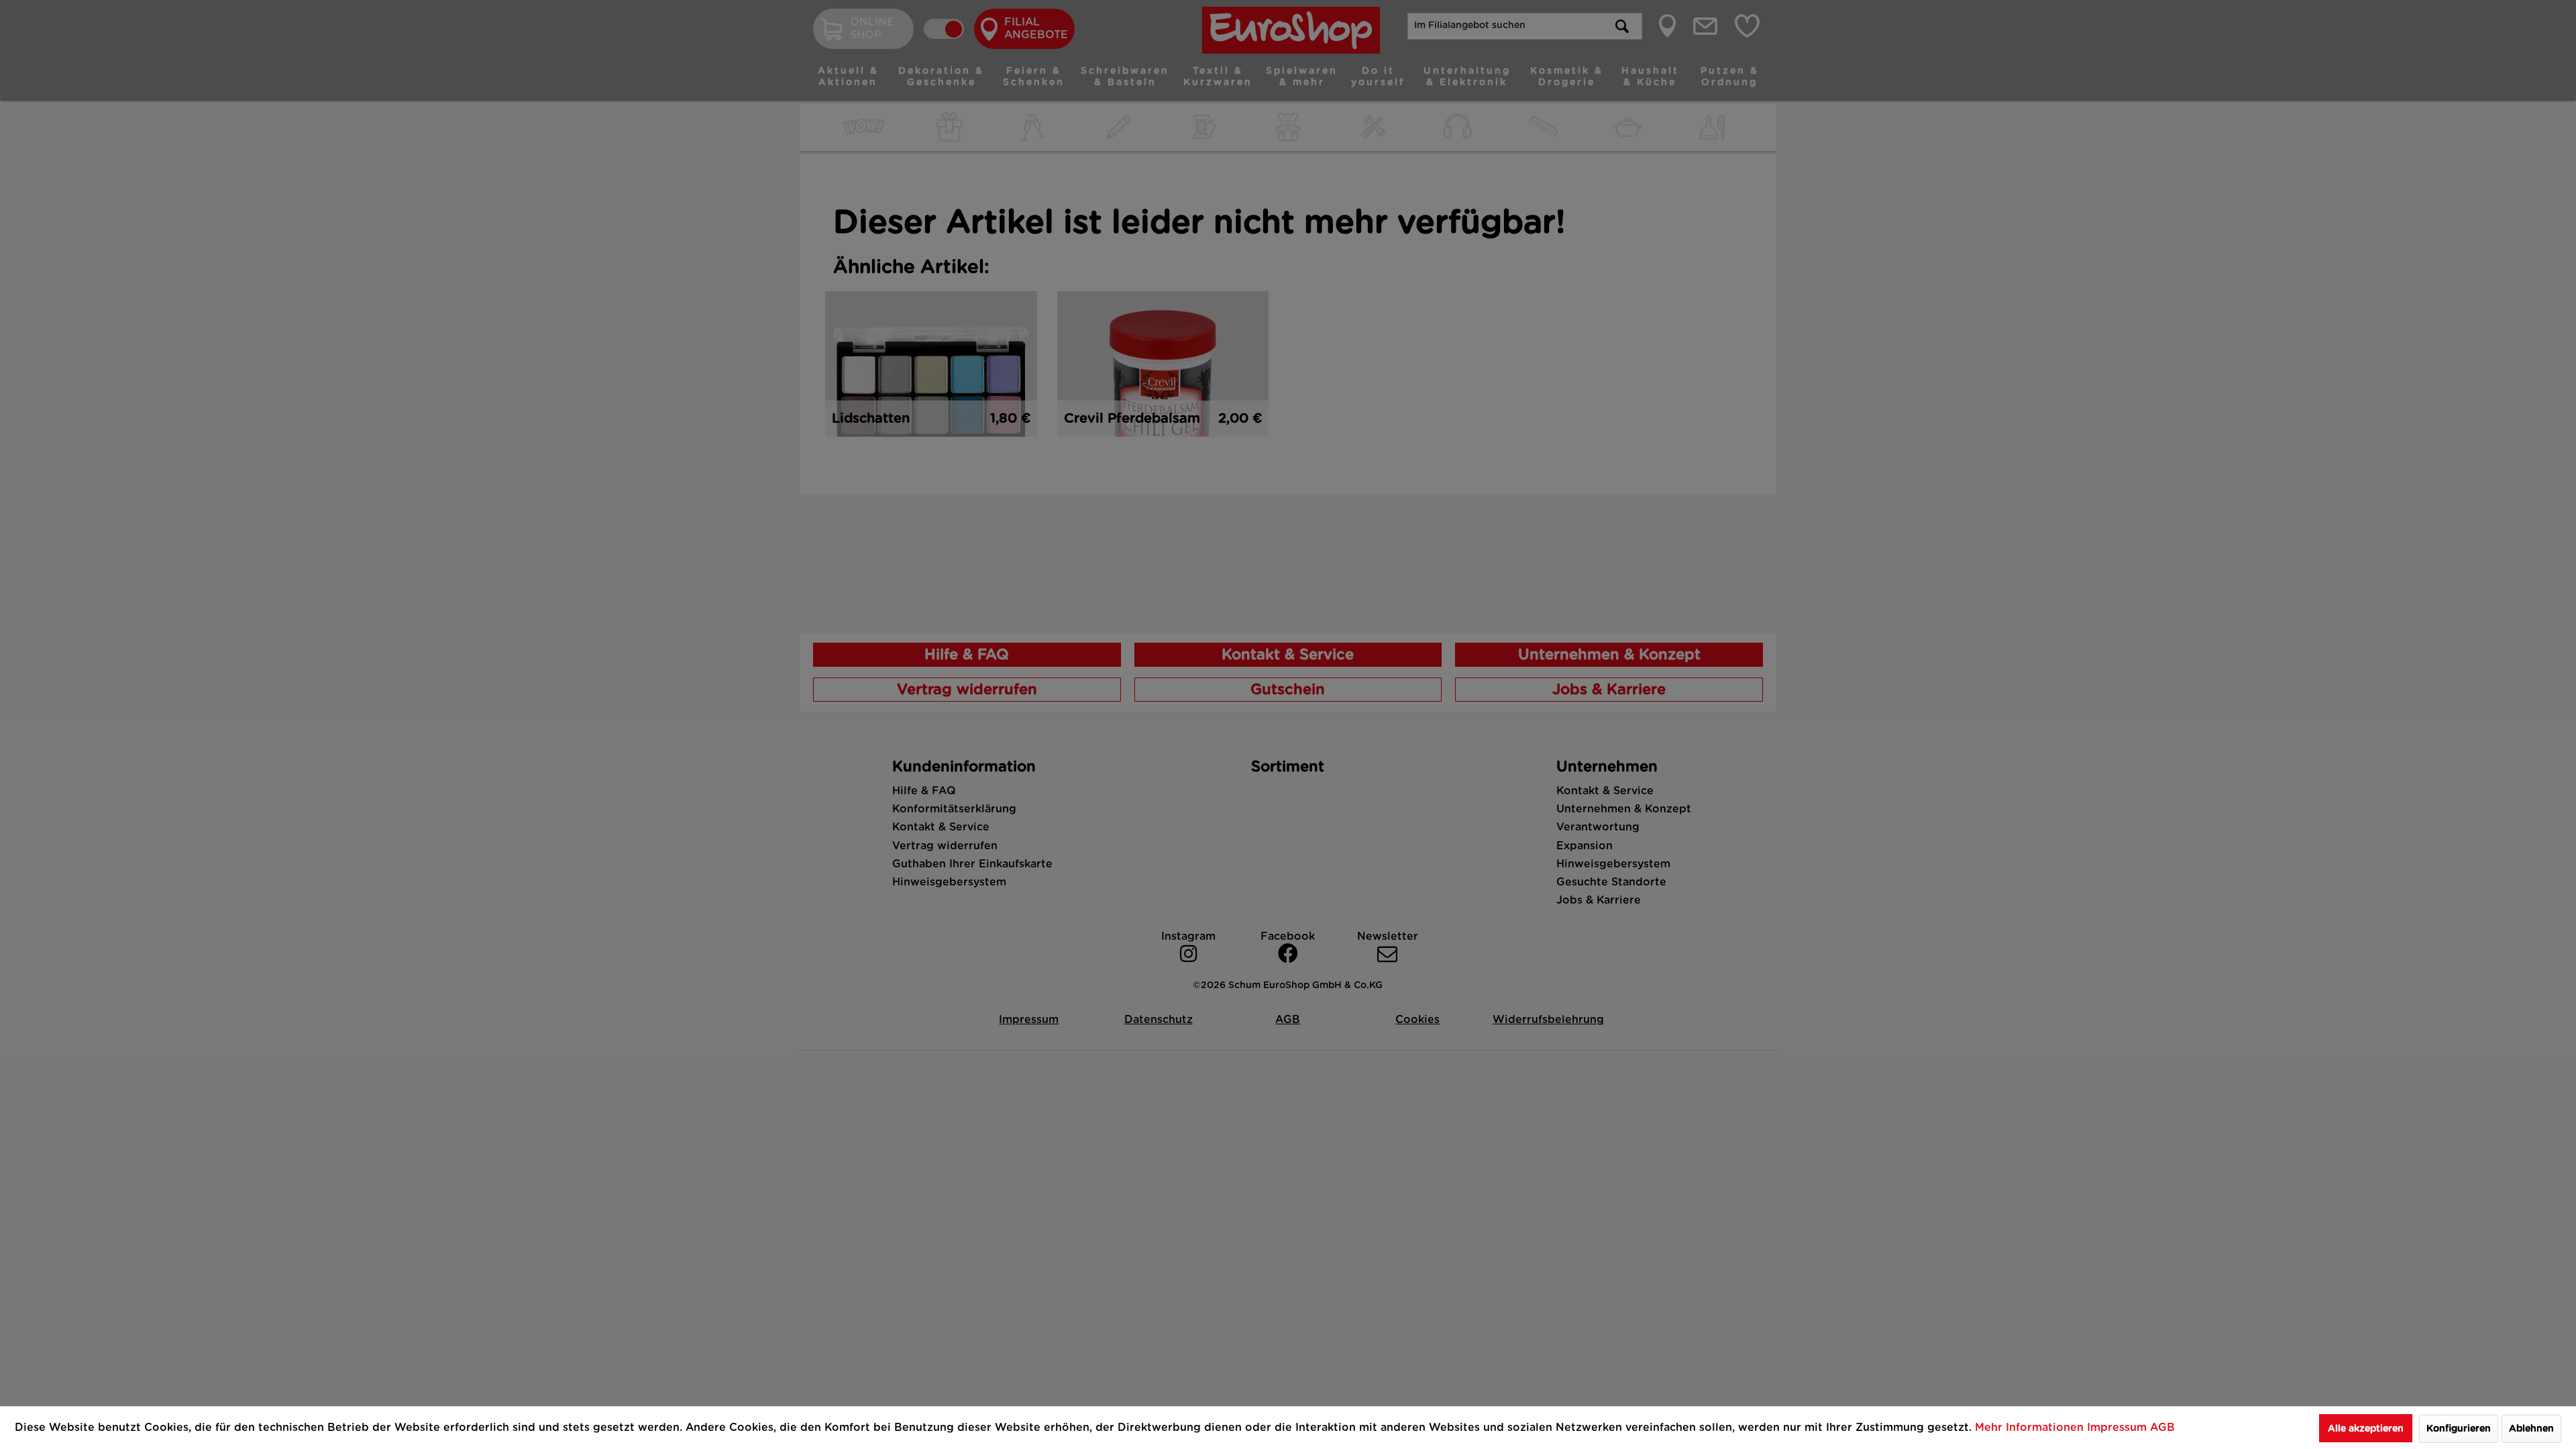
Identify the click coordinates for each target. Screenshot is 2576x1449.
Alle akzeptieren (2366, 1429)
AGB (2162, 1428)
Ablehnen (2531, 1429)
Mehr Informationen (2031, 1428)
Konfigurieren (2459, 1429)
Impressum (2118, 1428)
